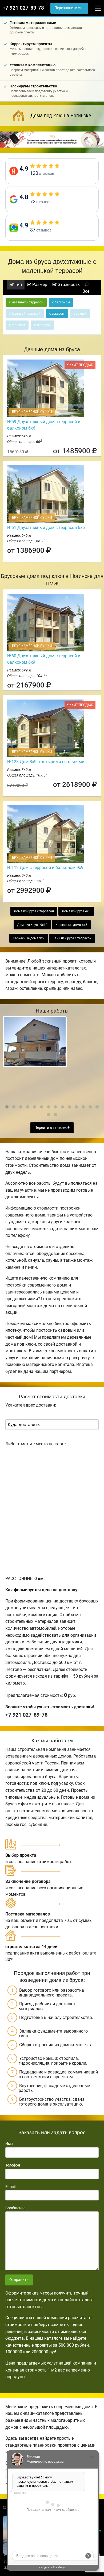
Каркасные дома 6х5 (71, 925)
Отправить (19, 2280)
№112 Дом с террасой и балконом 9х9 (45, 868)
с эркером (57, 314)
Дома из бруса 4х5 (76, 911)
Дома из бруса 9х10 (32, 925)
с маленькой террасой (26, 302)
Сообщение (15, 2208)
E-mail (10, 2187)
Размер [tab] (39, 285)
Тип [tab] (18, 285)
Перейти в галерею (51, 1128)
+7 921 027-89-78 (23, 8)
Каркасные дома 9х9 (29, 938)
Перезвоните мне (69, 8)
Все (86, 291)
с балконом (61, 302)
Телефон (13, 2165)
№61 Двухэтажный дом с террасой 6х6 (46, 528)
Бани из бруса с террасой (72, 938)
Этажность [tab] (68, 285)
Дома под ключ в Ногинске (61, 115)
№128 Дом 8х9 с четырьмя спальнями (46, 762)
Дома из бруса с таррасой (34, 911)
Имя (9, 2144)
